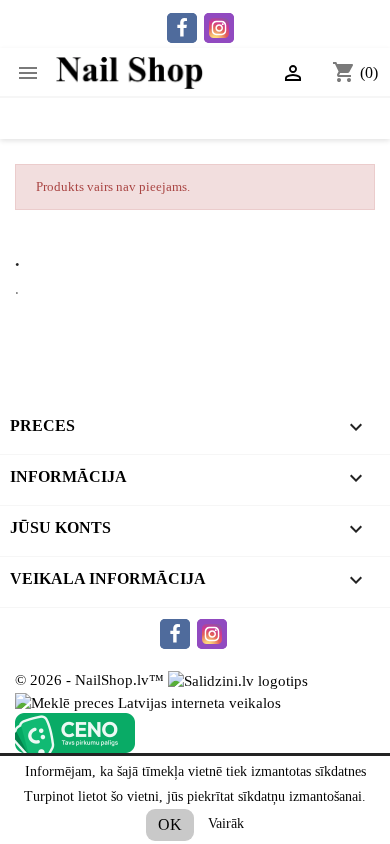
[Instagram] (219, 28)
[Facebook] (182, 28)
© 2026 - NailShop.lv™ (91, 680)
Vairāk (226, 823)
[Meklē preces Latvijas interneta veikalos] (148, 701)
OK (170, 824)
